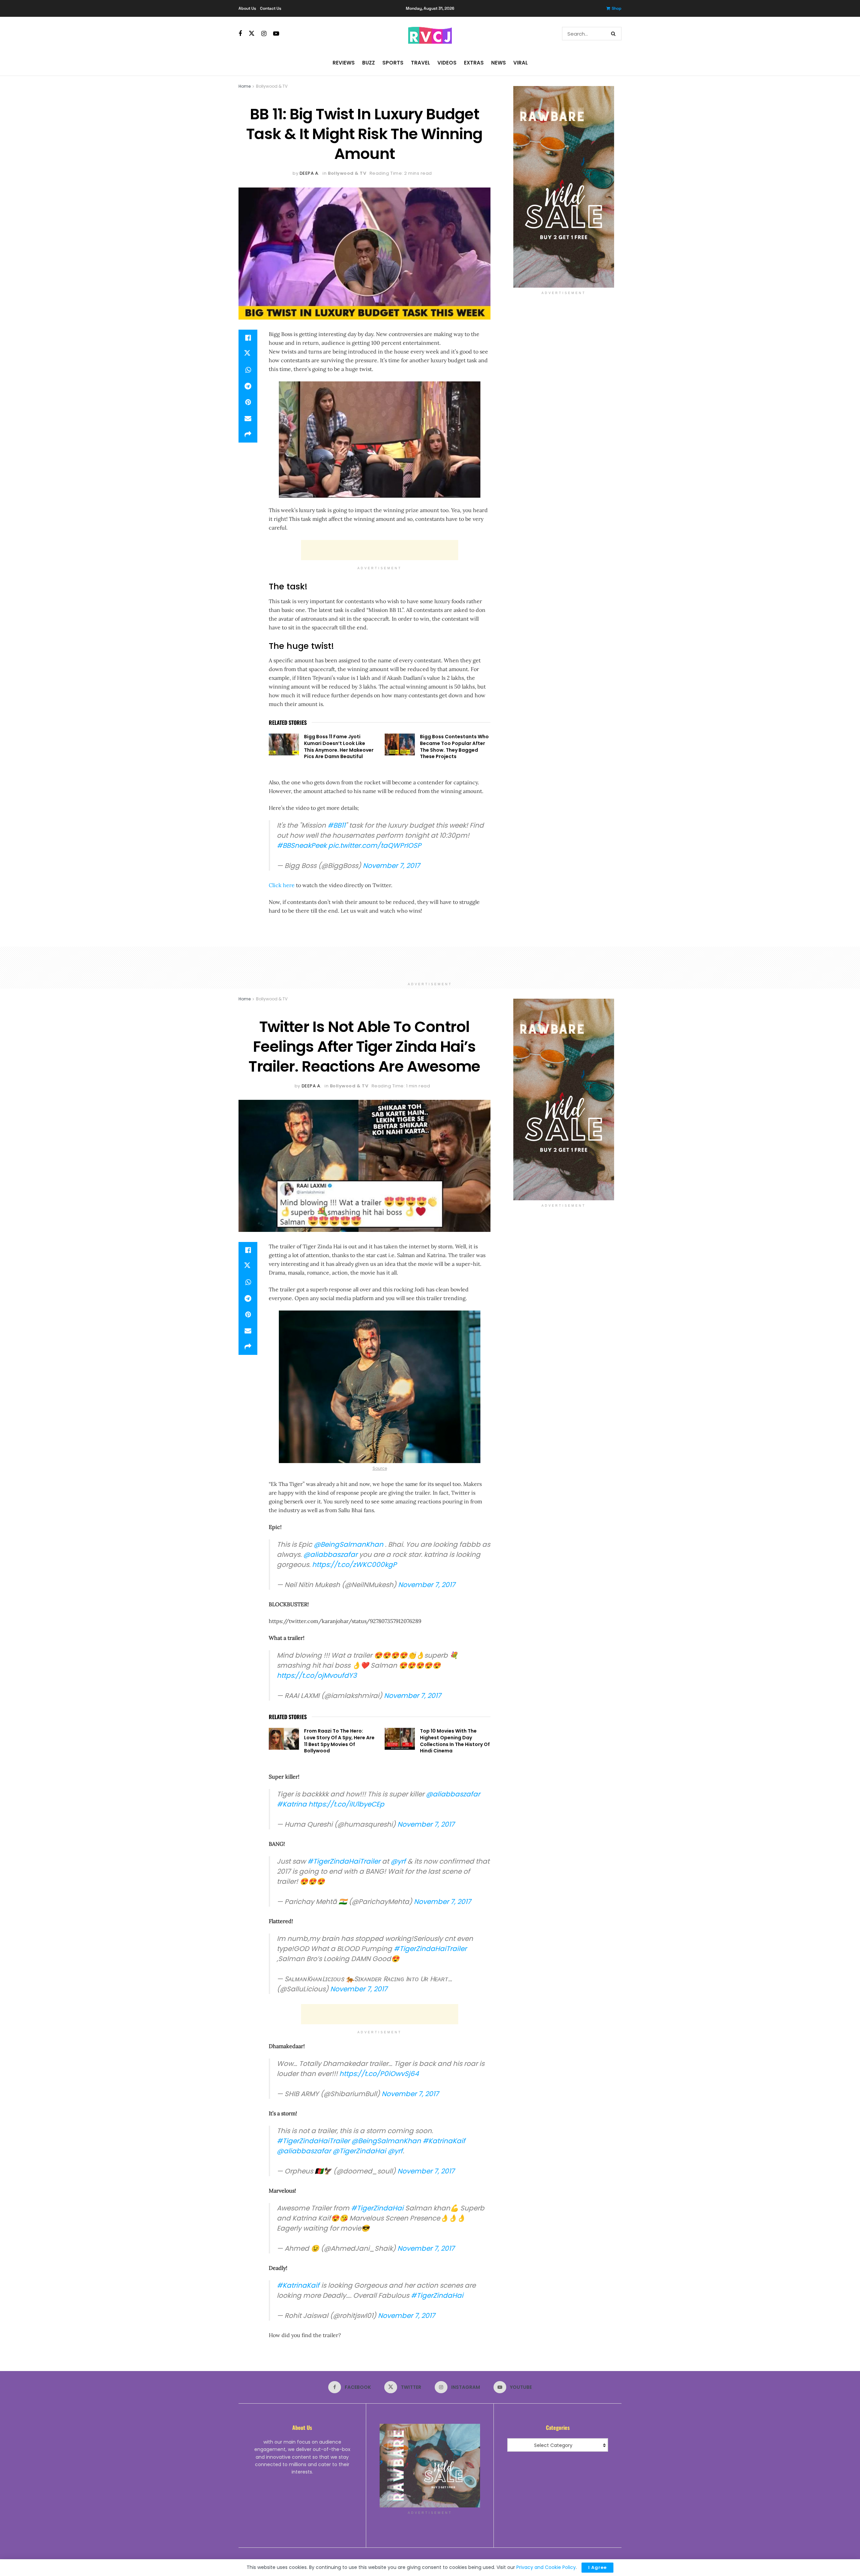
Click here (282, 885)
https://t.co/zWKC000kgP (354, 1565)
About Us (247, 8)
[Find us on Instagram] (264, 34)
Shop (617, 8)
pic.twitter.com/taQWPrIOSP (375, 845)
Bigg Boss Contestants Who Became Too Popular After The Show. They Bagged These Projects (454, 746)
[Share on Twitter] (248, 354)
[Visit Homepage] (430, 34)
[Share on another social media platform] (248, 434)
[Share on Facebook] (248, 338)
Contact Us (271, 8)
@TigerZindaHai (359, 2151)
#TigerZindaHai (377, 2208)
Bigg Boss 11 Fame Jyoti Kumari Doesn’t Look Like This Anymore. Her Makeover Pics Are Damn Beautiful (339, 746)
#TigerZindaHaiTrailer (344, 1861)
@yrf (398, 1861)
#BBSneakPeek (302, 845)
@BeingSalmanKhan (349, 1544)
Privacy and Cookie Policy (546, 2567)
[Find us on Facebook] (240, 34)
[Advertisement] (380, 550)
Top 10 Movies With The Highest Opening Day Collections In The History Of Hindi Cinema (455, 1741)
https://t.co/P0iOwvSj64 (379, 2074)
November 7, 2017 (391, 866)
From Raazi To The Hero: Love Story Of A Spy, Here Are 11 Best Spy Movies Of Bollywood (339, 1741)
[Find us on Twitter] (252, 34)
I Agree (597, 2567)
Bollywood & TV (272, 86)
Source (380, 1468)
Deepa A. (310, 173)
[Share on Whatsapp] (248, 370)
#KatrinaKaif (444, 2141)
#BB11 (336, 825)
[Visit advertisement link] (564, 187)
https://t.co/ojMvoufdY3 (317, 1675)
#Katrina (292, 1804)
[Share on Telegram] (248, 386)
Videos (447, 63)
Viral (521, 63)
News (499, 63)
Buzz (369, 63)
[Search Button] (615, 34)
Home (245, 86)
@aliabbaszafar (330, 1554)
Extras (474, 63)
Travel (420, 63)
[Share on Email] (248, 418)
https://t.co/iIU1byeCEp (346, 1804)
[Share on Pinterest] (248, 402)
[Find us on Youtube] (276, 34)
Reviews (344, 63)
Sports (393, 63)
